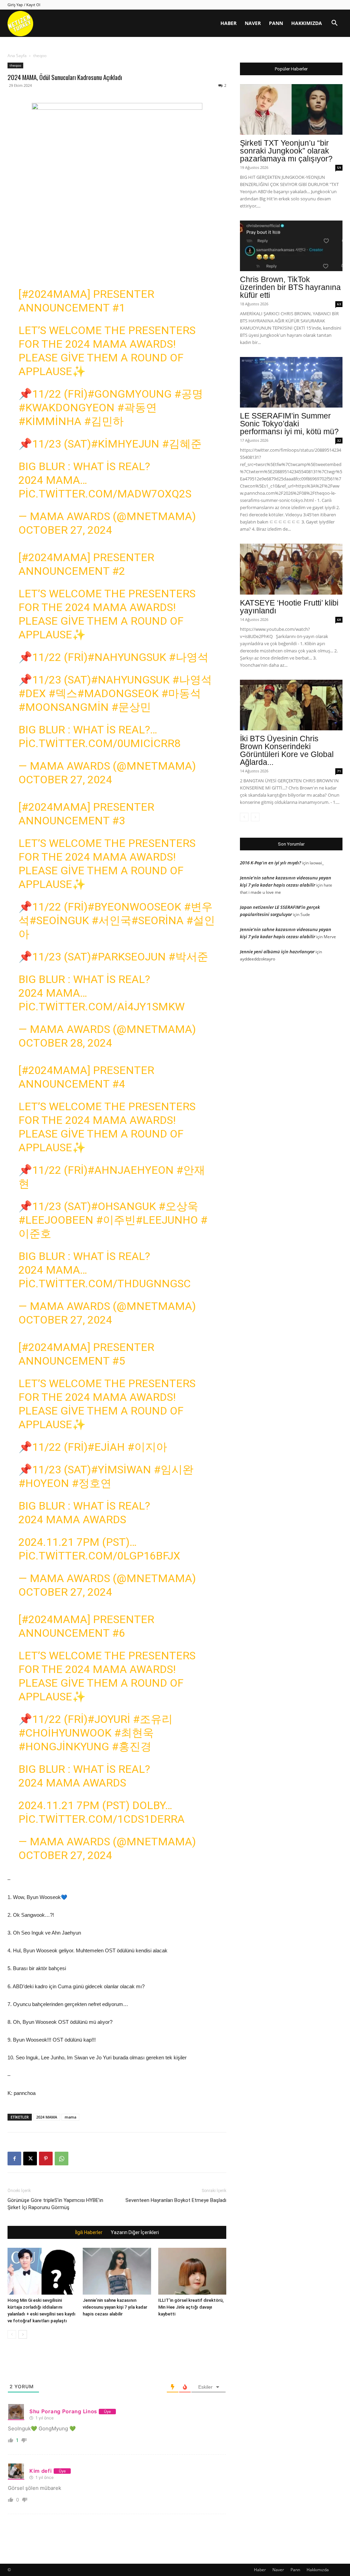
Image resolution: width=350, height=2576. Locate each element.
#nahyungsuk (127, 657)
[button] (334, 24)
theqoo (15, 65)
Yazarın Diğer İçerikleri (135, 2232)
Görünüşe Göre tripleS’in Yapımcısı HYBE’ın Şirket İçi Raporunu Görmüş (55, 2204)
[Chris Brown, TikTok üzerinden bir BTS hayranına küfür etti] (291, 246)
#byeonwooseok (134, 907)
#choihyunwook (65, 1733)
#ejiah (106, 1447)
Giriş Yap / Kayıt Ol (24, 5)
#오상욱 (178, 1206)
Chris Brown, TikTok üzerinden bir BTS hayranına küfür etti (290, 287)
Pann (276, 23)
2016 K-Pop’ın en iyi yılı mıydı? (271, 863)
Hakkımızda (307, 23)
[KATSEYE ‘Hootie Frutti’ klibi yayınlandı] (291, 569)
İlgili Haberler (89, 2232)
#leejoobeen (56, 1220)
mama (70, 2117)
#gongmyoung (130, 394)
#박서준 (188, 957)
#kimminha (50, 421)
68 (339, 620)
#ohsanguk (123, 1206)
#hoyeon (44, 1483)
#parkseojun (128, 957)
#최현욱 (134, 1733)
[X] (30, 2159)
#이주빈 (116, 1220)
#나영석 (189, 657)
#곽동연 (137, 408)
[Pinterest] (46, 2159)
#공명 (189, 394)
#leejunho (167, 1220)
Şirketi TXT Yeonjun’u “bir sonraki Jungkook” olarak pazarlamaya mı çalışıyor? (286, 151)
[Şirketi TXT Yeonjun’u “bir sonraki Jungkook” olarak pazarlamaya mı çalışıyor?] (291, 109)
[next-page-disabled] (255, 817)
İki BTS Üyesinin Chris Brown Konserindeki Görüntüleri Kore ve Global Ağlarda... (287, 750)
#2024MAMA (54, 294)
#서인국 (111, 920)
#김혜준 (182, 444)
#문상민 (131, 707)
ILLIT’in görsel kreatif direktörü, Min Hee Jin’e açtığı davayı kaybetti (191, 2307)
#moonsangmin (64, 707)
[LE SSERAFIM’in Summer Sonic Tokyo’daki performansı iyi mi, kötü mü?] (291, 382)
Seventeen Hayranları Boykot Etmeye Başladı (176, 2200)
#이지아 (147, 1447)
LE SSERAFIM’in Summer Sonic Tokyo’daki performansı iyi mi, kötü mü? (289, 424)
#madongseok (118, 693)
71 (339, 771)
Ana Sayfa (17, 56)
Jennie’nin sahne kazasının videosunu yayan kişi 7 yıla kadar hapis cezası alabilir (115, 2307)
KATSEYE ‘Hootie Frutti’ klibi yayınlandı (289, 607)
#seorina (157, 920)
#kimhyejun (125, 444)
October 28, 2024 (65, 1043)
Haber (228, 23)
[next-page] (23, 2334)
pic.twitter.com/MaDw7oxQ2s (105, 494)
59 (339, 168)
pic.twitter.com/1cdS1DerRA (102, 1819)
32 (339, 440)
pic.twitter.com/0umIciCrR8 (99, 743)
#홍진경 (132, 1747)
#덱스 (63, 693)
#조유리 (153, 1719)
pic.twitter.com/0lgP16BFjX (99, 1556)
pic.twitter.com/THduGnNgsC (105, 1284)
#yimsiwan (121, 1470)
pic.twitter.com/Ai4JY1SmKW (102, 1007)
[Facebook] (14, 2159)
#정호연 (92, 1483)
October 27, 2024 (65, 530)
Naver (253, 23)
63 (339, 304)
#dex (32, 693)
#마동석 (181, 693)
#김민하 (104, 421)
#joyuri (109, 1719)
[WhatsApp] (62, 2159)
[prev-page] (12, 2334)
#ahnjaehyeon (131, 1170)
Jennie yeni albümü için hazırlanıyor (277, 952)
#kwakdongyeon (66, 408)
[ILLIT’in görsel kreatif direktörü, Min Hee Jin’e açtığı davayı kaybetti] (192, 2271)
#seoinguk (59, 920)
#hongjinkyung (64, 1747)
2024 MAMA (47, 2117)
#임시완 (174, 1470)
